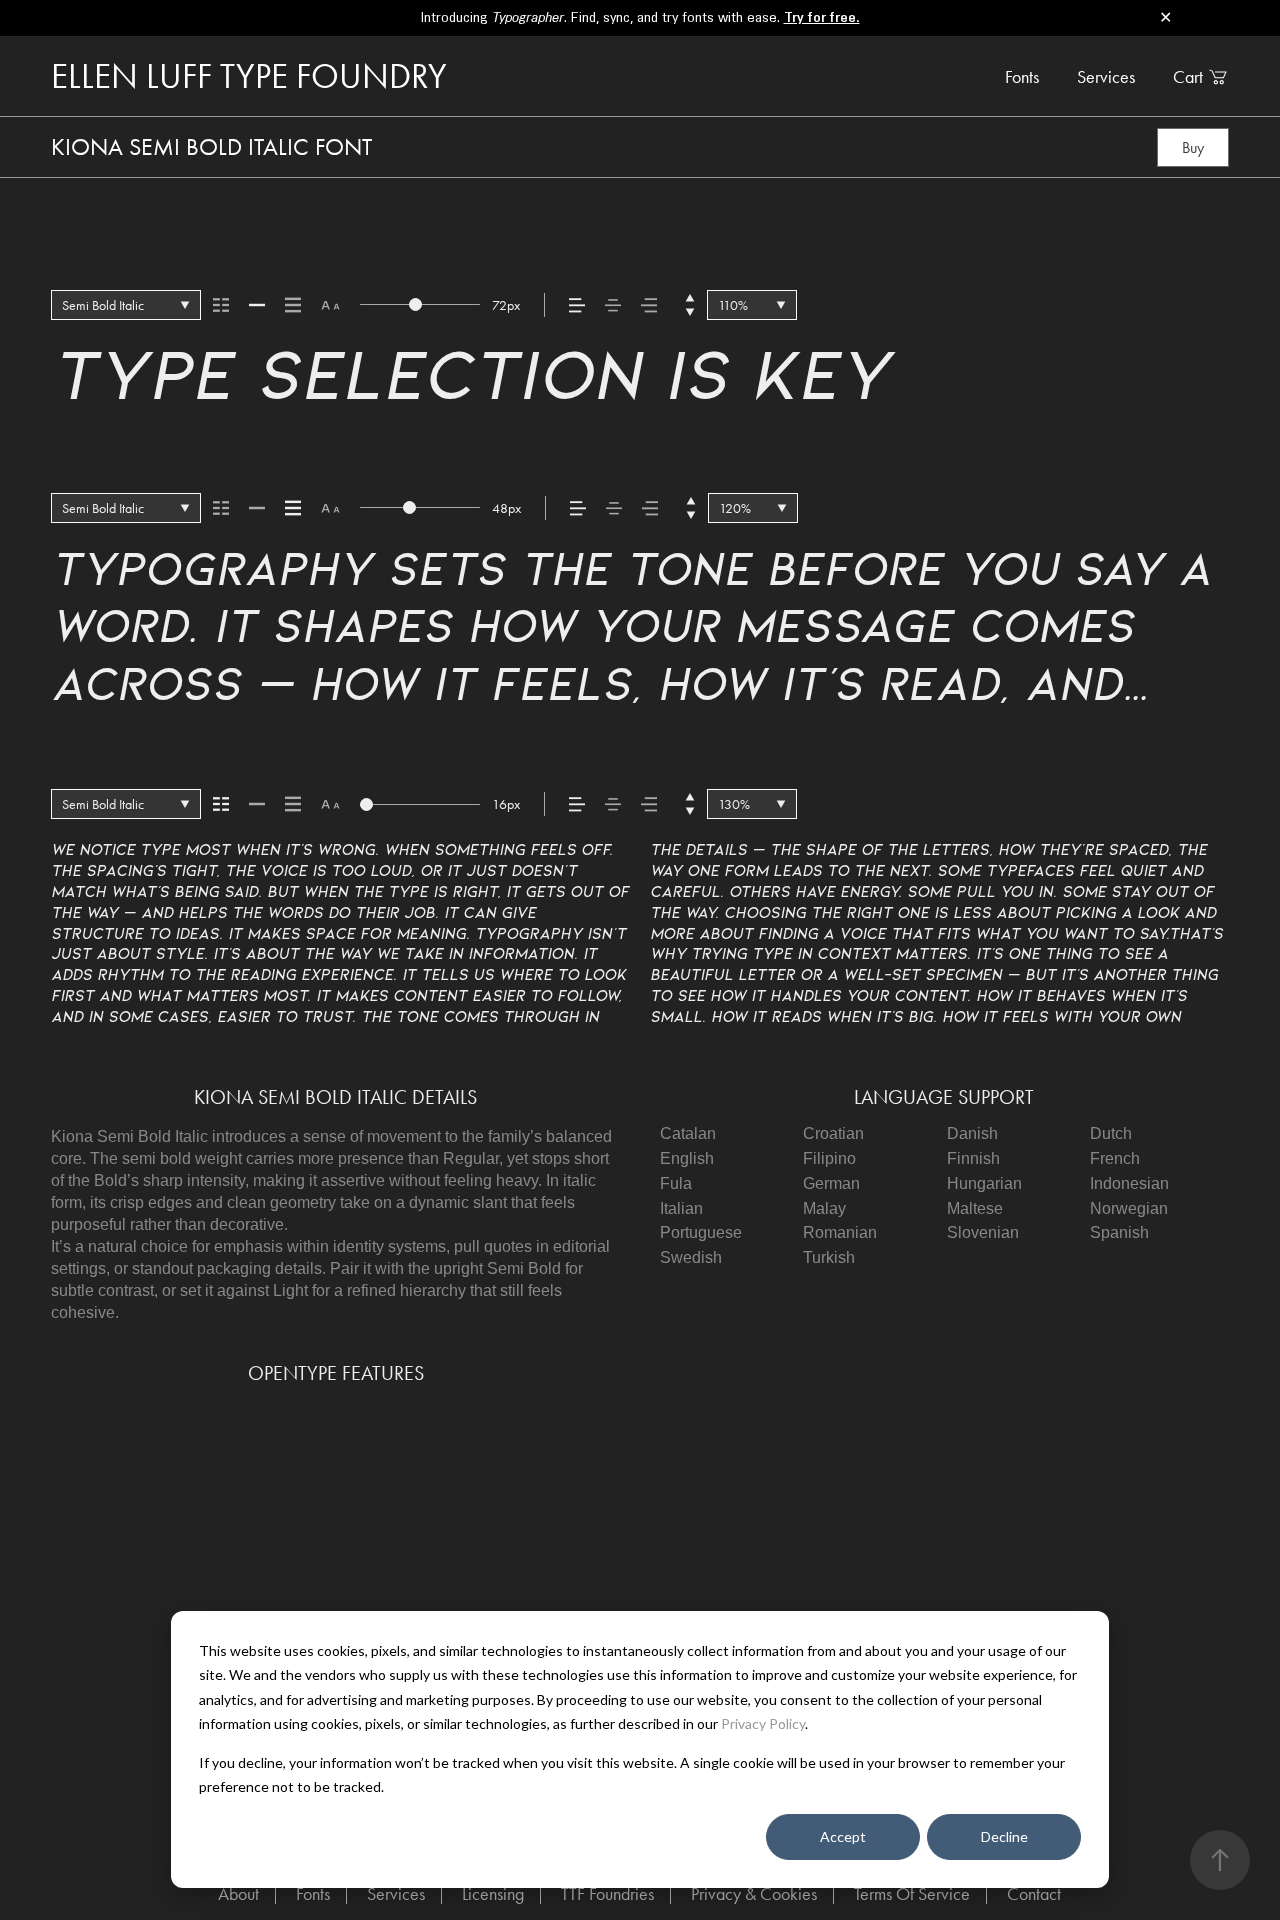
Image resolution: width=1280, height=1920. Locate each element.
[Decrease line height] (690, 312)
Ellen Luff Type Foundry (249, 76)
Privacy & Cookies (754, 1893)
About (238, 1893)
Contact (1034, 1893)
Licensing (493, 1893)
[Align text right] (649, 305)
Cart (1188, 76)
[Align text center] (613, 305)
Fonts (1022, 76)
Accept (843, 1836)
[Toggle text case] (330, 305)
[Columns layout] (221, 305)
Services (1106, 76)
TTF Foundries (607, 1893)
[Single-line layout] (257, 305)
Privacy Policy (763, 1723)
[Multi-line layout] (293, 305)
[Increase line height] (690, 298)
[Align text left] (577, 305)
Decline (1004, 1836)
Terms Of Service (912, 1893)
